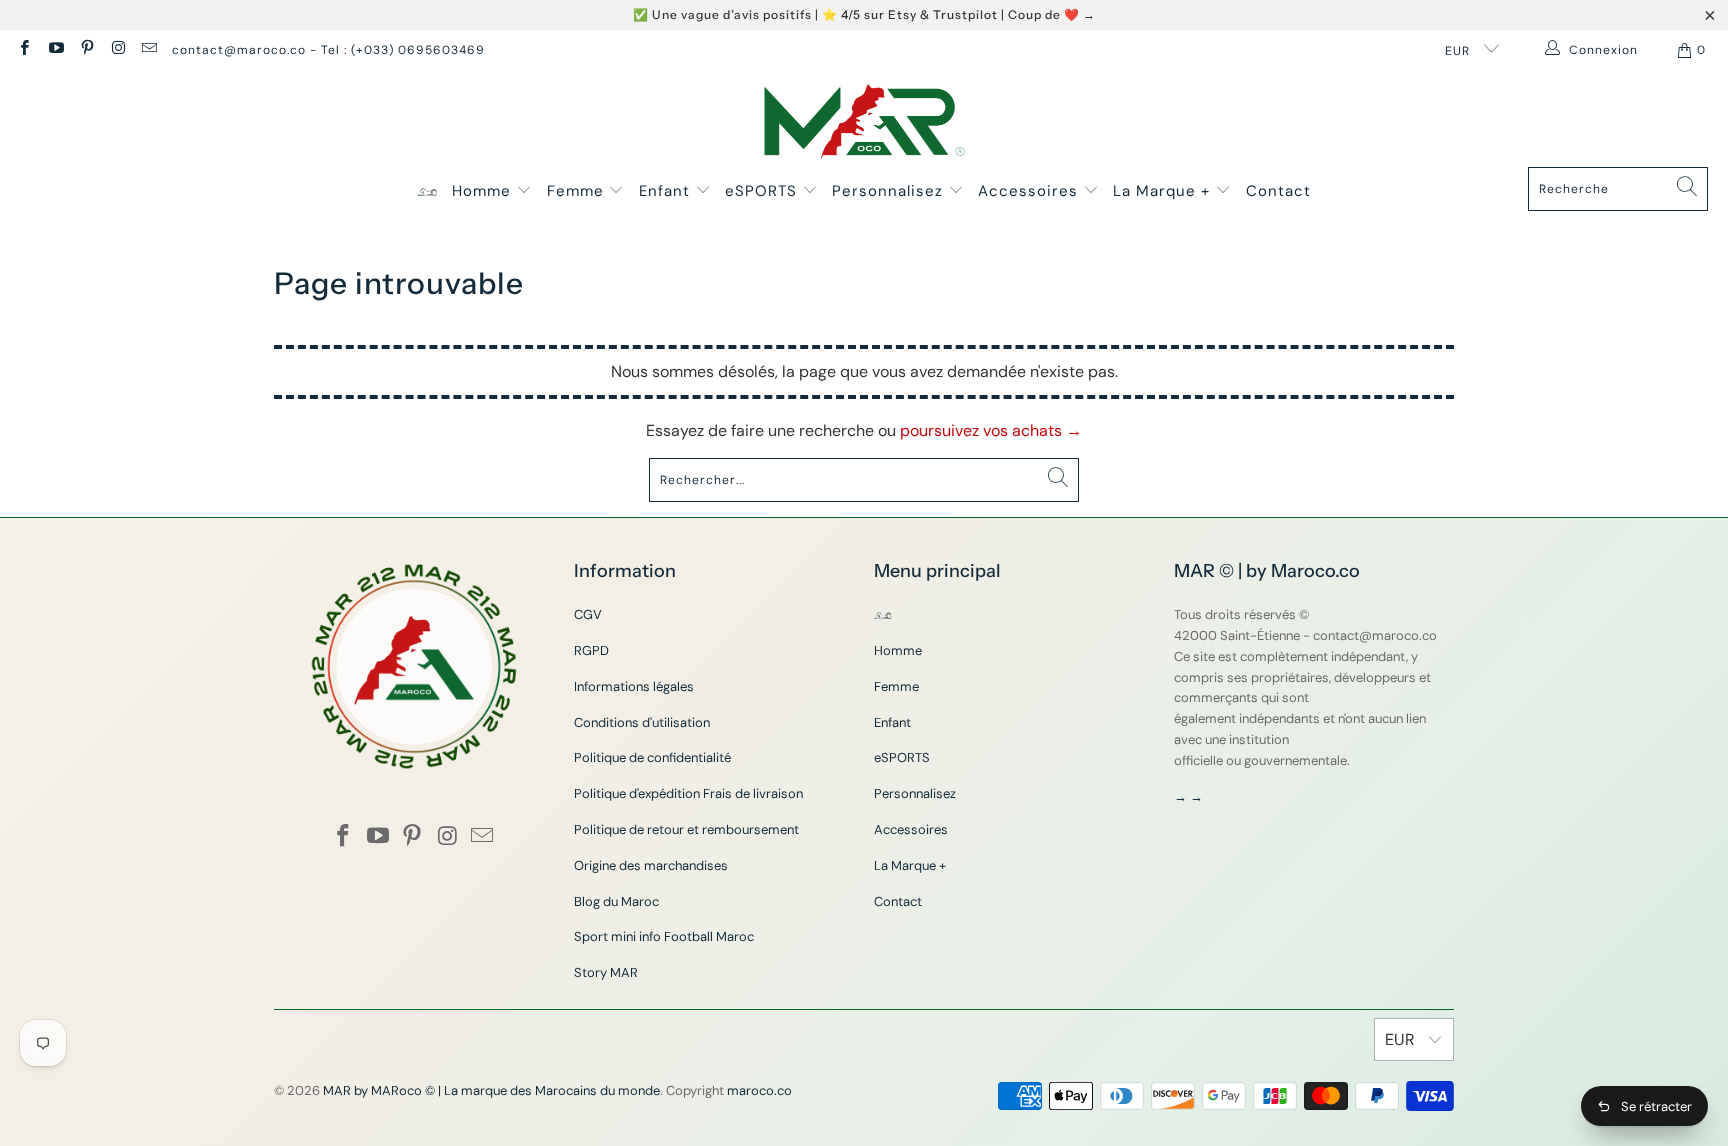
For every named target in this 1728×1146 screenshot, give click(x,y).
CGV (588, 614)
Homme (484, 191)
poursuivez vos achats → (991, 430)
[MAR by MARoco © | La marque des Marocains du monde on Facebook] (23, 50)
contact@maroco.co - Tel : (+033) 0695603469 (328, 50)
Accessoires (1030, 191)
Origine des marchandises (651, 865)
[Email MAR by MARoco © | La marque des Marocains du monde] (148, 50)
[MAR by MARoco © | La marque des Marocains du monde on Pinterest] (86, 50)
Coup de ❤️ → (1052, 14)
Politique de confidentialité (652, 757)
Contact (1278, 191)
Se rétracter (1656, 1106)
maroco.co (759, 1090)
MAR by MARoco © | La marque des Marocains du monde (491, 1090)
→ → (1188, 796)
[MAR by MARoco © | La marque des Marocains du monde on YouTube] (54, 50)
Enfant (667, 191)
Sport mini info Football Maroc (664, 936)
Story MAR (606, 972)
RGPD (591, 650)
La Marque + (1164, 191)
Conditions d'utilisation (642, 722)
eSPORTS (763, 191)
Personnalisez (890, 191)
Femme (578, 191)
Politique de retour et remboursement (686, 829)
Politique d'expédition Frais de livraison (688, 793)
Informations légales (634, 686)
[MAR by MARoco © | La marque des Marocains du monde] (864, 123)
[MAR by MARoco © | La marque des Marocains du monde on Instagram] (117, 50)
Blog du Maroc (616, 901)
